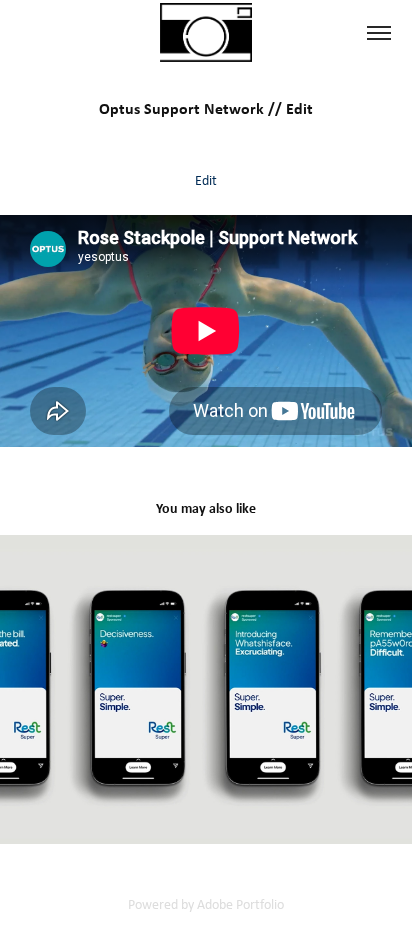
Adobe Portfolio (240, 904)
